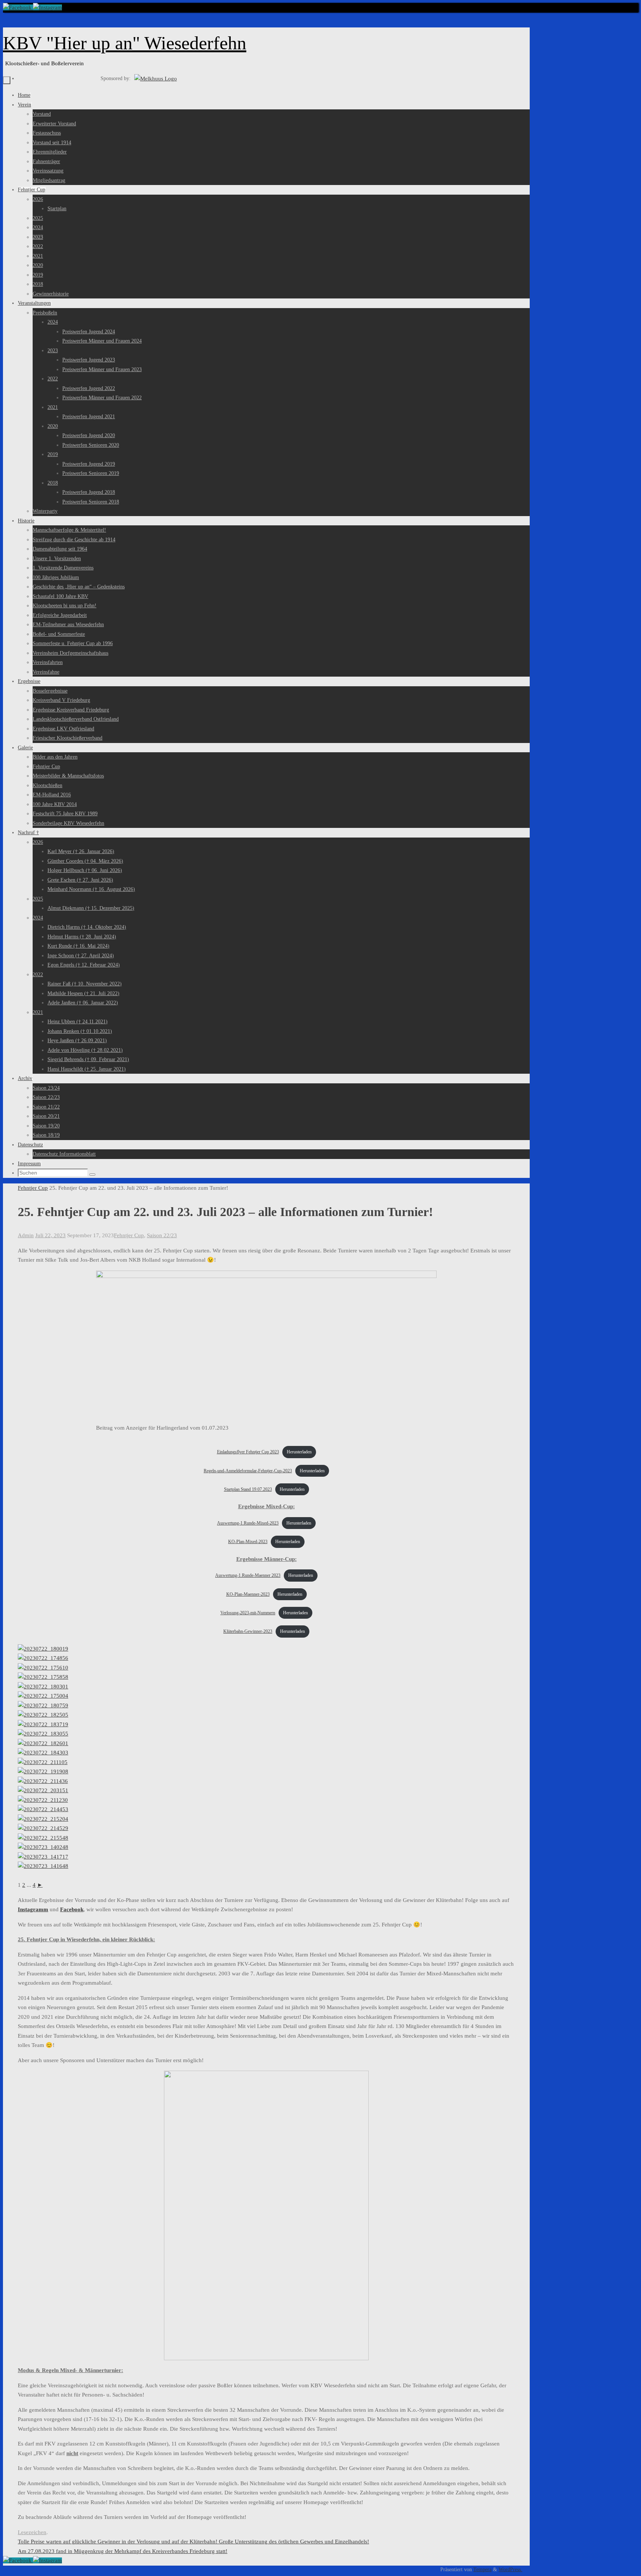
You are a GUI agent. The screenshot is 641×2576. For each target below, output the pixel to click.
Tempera (482, 2570)
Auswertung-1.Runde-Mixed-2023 (248, 1523)
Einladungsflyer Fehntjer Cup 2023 (248, 1452)
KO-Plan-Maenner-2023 (248, 1594)
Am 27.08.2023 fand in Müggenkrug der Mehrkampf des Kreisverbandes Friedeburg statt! (123, 2551)
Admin (26, 1235)
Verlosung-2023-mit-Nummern (248, 1613)
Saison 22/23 (162, 1235)
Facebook (72, 1909)
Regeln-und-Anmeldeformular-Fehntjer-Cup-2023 (248, 1471)
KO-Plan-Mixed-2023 (248, 1542)
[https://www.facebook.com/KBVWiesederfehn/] (18, 7)
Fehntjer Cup (33, 1188)
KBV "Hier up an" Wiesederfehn (125, 43)
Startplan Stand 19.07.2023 (248, 1489)
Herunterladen (299, 1452)
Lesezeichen (32, 2532)
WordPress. (510, 2570)
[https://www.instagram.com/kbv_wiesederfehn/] (47, 7)
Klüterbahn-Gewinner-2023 (248, 1631)
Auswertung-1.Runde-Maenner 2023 (248, 1575)
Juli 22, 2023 (50, 1235)
